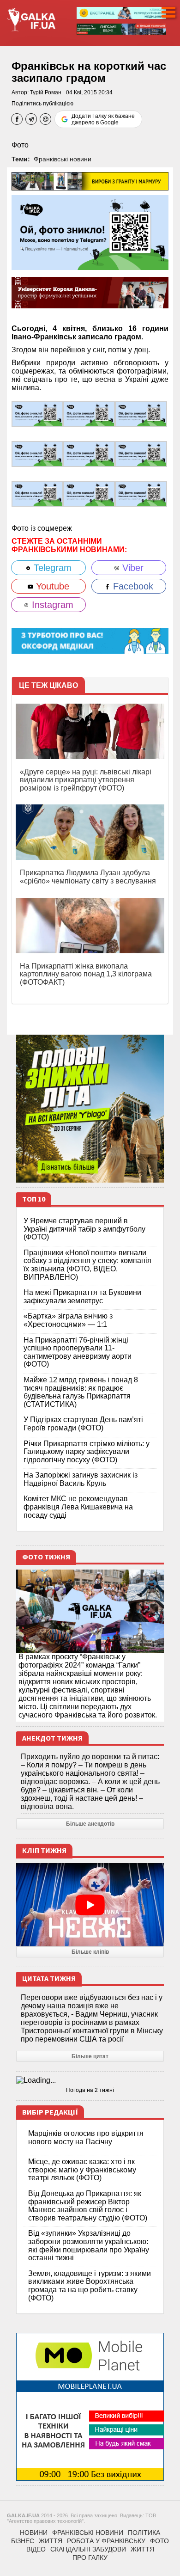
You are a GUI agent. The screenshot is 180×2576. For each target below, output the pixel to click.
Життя (51, 2541)
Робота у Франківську (106, 2541)
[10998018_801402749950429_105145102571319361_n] (141, 453)
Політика (144, 2533)
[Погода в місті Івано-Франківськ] (90, 2080)
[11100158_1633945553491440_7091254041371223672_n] (141, 493)
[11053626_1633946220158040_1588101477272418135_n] (37, 493)
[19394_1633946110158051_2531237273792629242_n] (37, 414)
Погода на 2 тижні (90, 2090)
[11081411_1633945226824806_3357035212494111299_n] (89, 493)
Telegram (51, 568)
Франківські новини (63, 159)
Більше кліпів (90, 1952)
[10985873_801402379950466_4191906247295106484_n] (89, 453)
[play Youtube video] (90, 1905)
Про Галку (90, 2558)
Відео (36, 2549)
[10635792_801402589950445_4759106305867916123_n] (37, 453)
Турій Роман (46, 92)
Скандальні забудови (88, 2549)
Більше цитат (90, 2056)
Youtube (51, 586)
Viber (132, 568)
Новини (34, 2533)
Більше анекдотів (90, 1824)
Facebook (132, 586)
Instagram (51, 605)
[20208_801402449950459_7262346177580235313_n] (89, 414)
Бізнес (23, 2541)
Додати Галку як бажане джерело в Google (103, 119)
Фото (20, 145)
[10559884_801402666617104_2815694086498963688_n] (141, 414)
